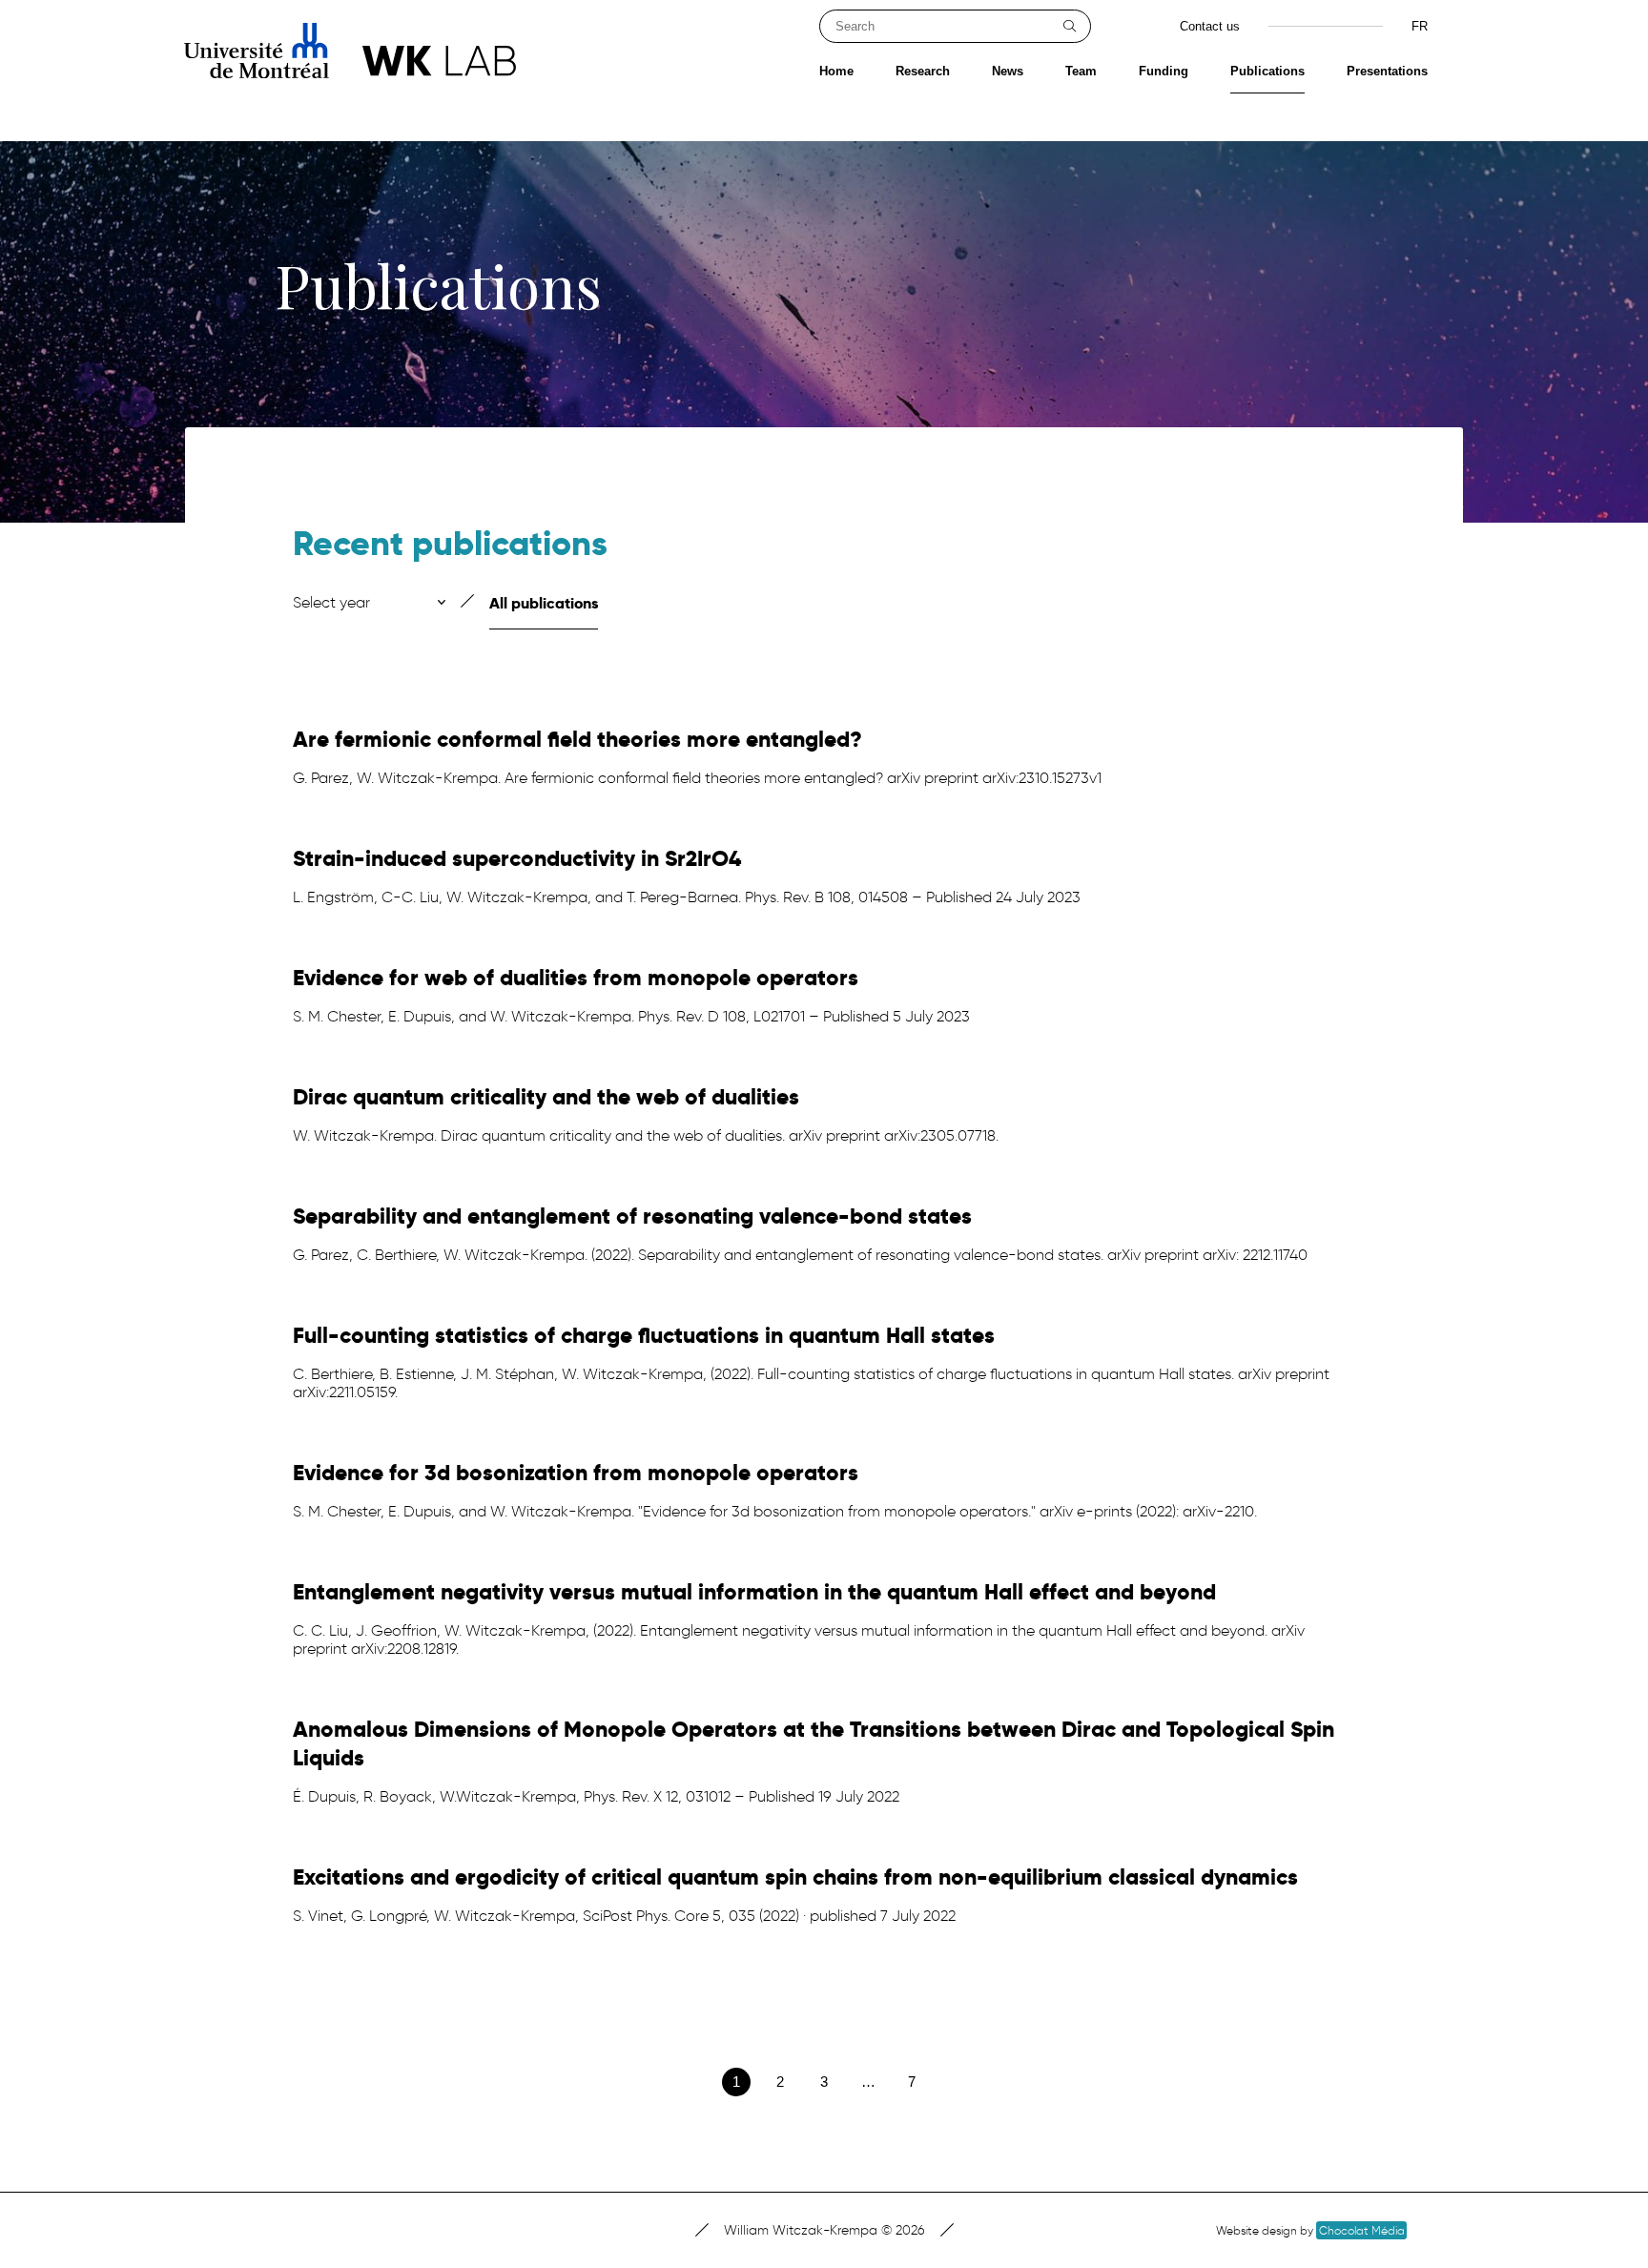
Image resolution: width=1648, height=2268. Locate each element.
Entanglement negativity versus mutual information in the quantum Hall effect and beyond (754, 1592)
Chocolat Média (1362, 2230)
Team (1081, 71)
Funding (1164, 71)
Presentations (1387, 71)
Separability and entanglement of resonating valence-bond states (632, 1216)
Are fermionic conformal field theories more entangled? (577, 739)
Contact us (1210, 26)
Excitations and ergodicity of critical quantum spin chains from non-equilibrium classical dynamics (795, 1877)
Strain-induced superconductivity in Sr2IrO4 (517, 858)
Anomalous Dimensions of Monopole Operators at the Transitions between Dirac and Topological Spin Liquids (814, 1743)
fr (1420, 26)
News (1008, 71)
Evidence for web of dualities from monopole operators (576, 978)
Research (923, 71)
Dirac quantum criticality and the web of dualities (546, 1097)
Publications (1267, 71)
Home (836, 71)
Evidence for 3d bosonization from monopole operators (576, 1473)
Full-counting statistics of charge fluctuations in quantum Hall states (644, 1335)
